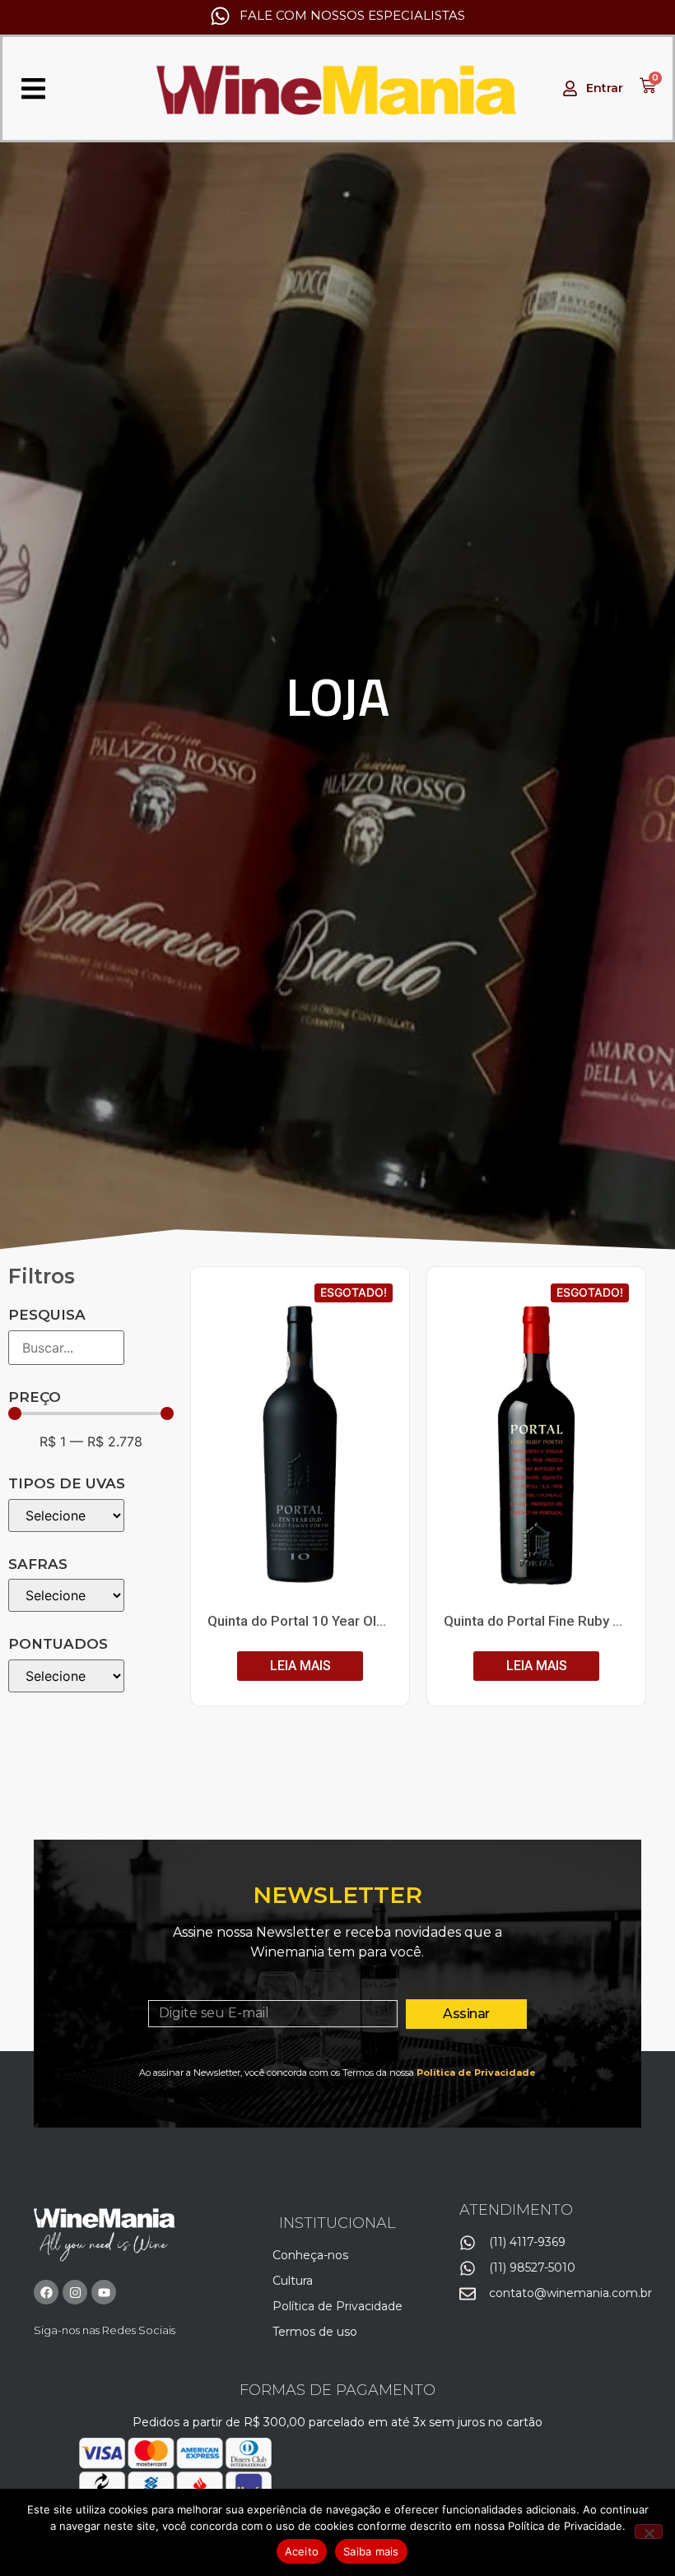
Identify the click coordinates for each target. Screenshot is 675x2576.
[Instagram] (75, 2292)
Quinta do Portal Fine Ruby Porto (546, 1621)
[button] (33, 88)
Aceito (302, 2551)
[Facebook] (46, 2292)
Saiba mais (371, 2551)
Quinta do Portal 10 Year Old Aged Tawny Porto (356, 1621)
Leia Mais (300, 1666)
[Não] (649, 2532)
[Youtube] (104, 2292)
